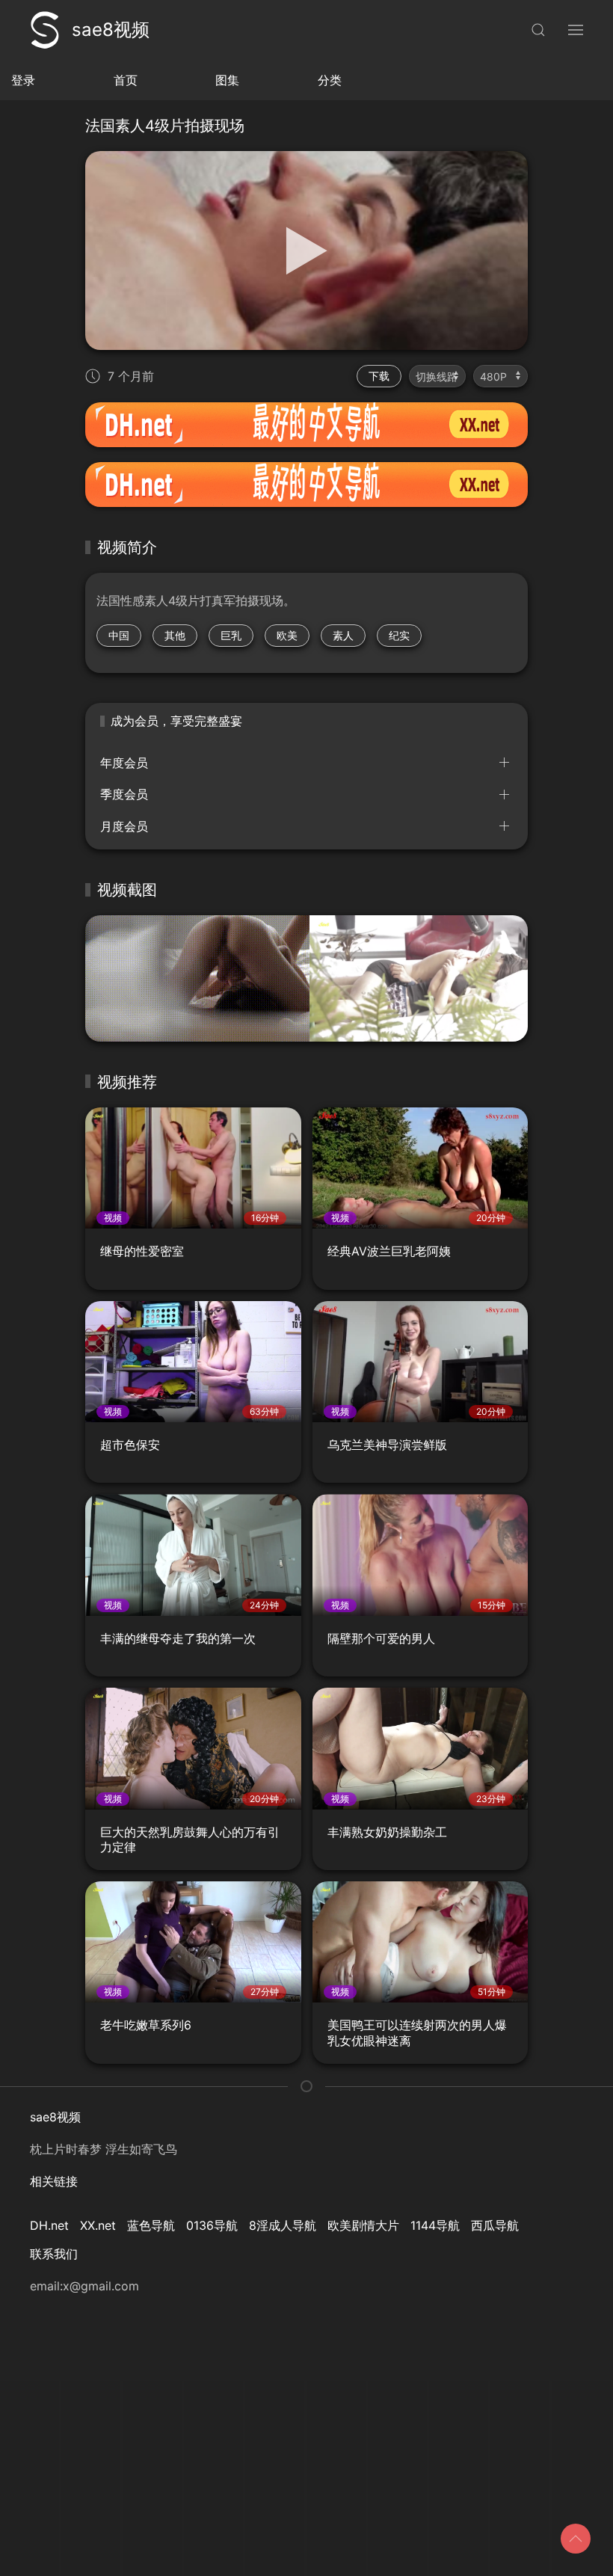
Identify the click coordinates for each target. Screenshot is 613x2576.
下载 (379, 376)
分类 (330, 80)
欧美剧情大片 (363, 2225)
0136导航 (212, 2225)
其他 (175, 635)
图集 (227, 80)
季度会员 (124, 794)
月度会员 (124, 826)
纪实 (399, 635)
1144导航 (435, 2225)
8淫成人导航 (283, 2225)
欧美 (287, 635)
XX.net (98, 2225)
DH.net (49, 2225)
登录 (23, 80)
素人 (343, 635)
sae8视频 (111, 30)
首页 (126, 80)
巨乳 (231, 635)
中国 (119, 635)
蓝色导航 (151, 2225)
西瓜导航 (495, 2225)
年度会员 (124, 763)
